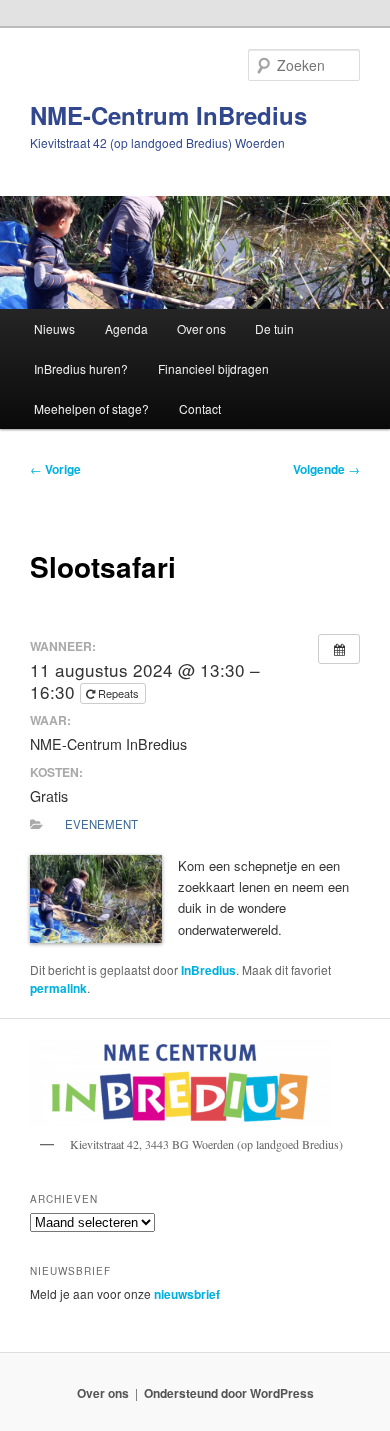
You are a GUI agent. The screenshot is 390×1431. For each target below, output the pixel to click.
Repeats (118, 693)
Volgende (326, 469)
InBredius (208, 970)
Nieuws (54, 328)
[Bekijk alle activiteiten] (339, 649)
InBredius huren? (81, 368)
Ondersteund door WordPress (229, 1393)
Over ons (201, 328)
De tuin (274, 328)
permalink (58, 988)
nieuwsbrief (187, 1294)
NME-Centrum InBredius (168, 115)
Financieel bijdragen (213, 368)
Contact (200, 408)
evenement (101, 824)
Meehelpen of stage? (91, 408)
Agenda (126, 328)
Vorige (55, 469)
